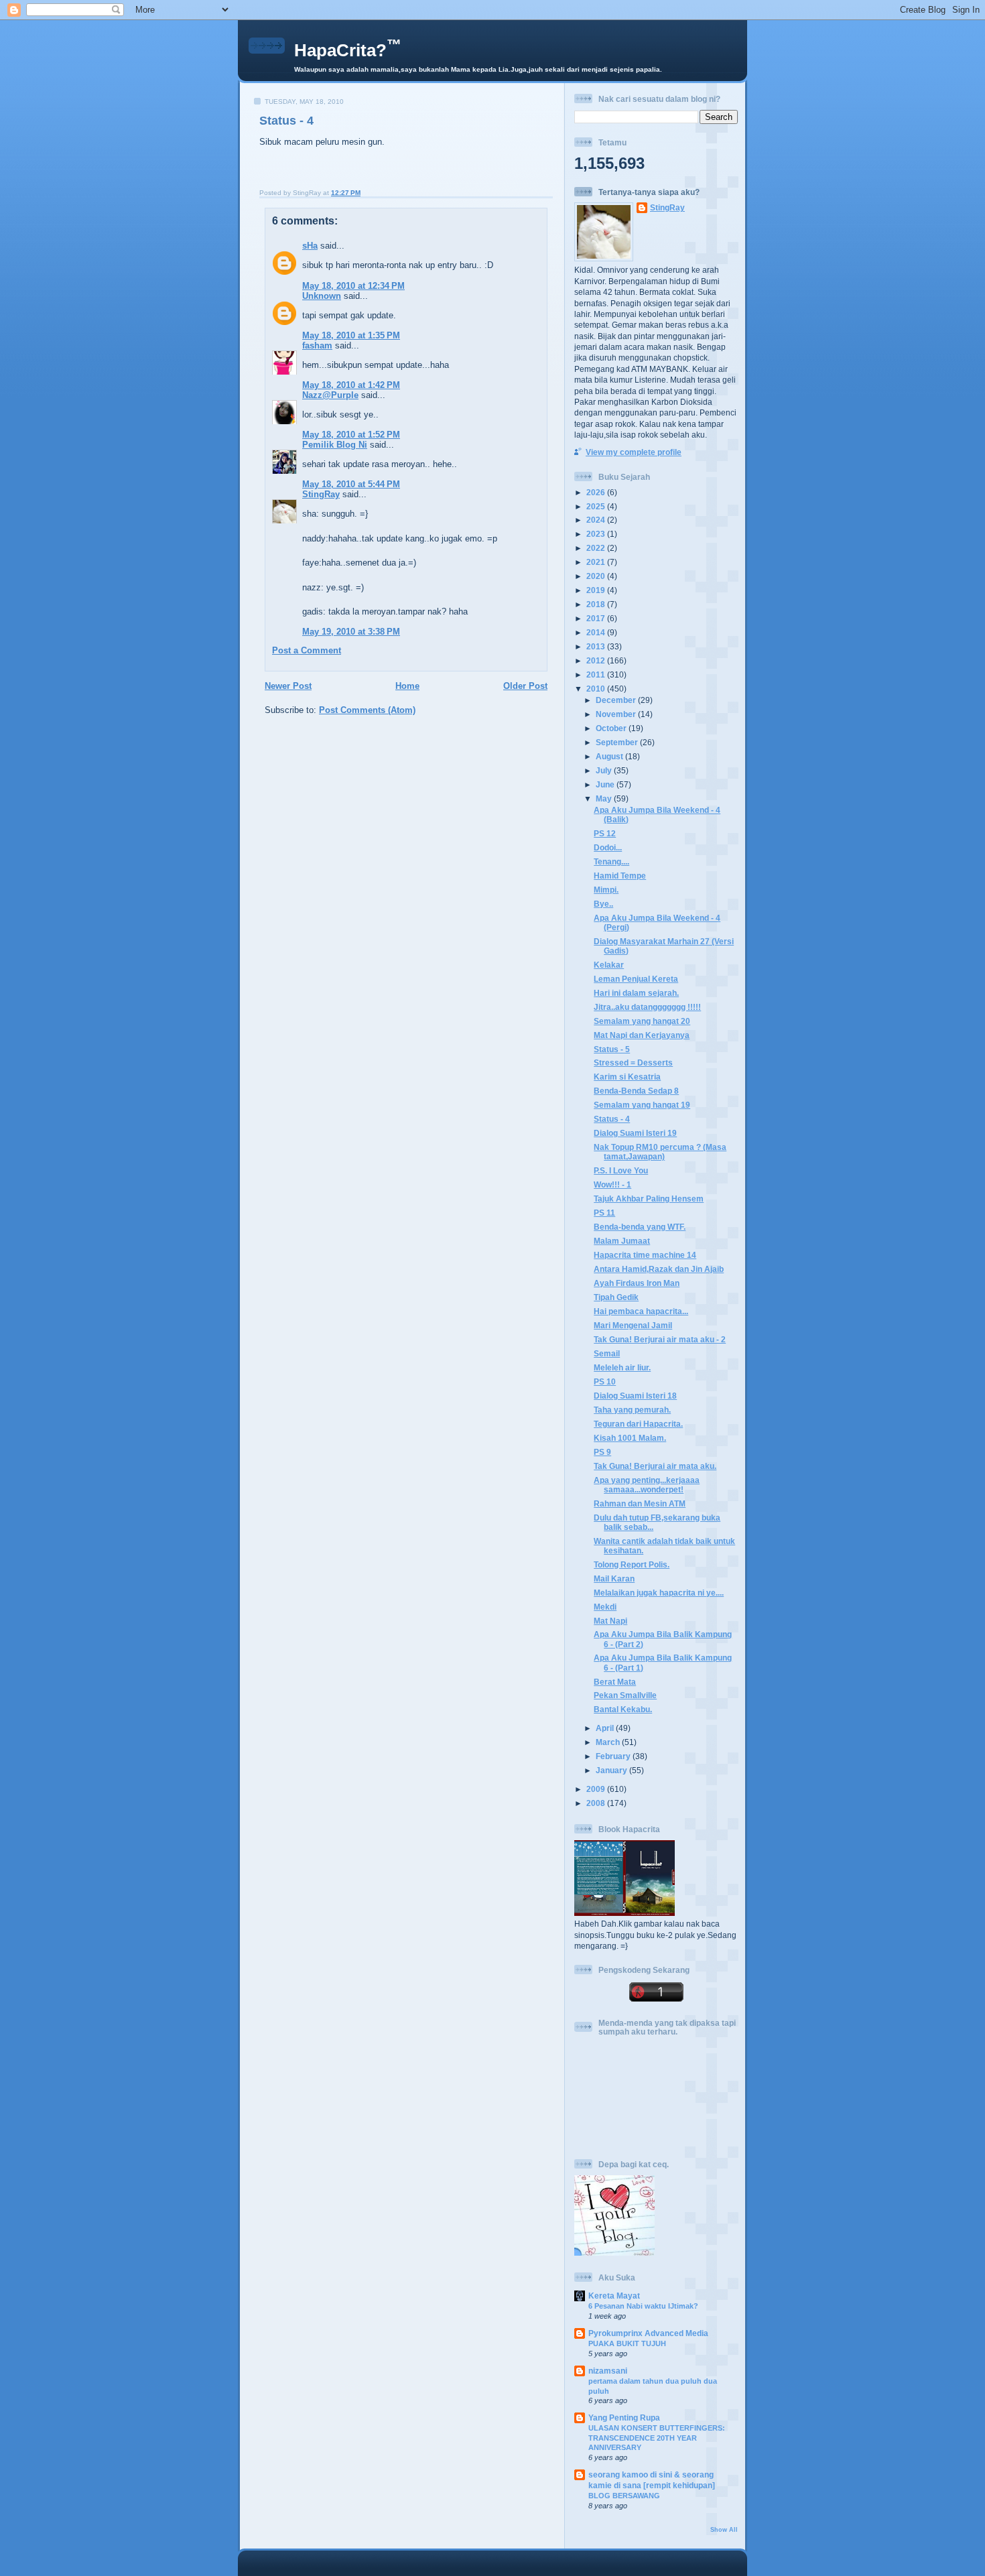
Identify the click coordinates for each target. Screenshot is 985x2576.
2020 (597, 576)
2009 (597, 1789)
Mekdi (605, 1607)
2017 (597, 618)
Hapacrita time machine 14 (645, 1255)
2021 (597, 562)
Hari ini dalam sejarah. (636, 993)
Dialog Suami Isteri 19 (635, 1133)
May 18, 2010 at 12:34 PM (353, 286)
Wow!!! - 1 (612, 1184)
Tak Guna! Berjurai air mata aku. (655, 1466)
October (612, 728)
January (612, 1770)
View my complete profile (634, 452)
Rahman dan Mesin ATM (640, 1503)
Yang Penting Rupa (624, 2418)
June (606, 784)
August (610, 756)
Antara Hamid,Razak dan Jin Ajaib (659, 1269)
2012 (597, 660)
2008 (597, 1803)
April (606, 1728)
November (617, 714)
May (605, 798)
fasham (317, 345)
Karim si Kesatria (627, 1077)
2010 (597, 689)
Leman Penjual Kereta (636, 979)
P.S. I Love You (621, 1170)
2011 (597, 674)
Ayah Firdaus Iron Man (637, 1283)
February (614, 1756)
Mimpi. (606, 890)
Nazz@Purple (330, 395)
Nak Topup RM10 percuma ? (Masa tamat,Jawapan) (660, 1152)
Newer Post (288, 686)
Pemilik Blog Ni (335, 445)
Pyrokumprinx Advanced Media (648, 2333)
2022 (597, 548)
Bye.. (603, 904)
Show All (724, 2530)
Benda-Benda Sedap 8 (636, 1091)
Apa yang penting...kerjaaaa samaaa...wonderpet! (647, 1485)
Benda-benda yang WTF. (640, 1227)
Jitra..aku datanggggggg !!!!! (647, 1007)
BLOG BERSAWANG (624, 2496)
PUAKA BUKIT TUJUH (627, 2343)
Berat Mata (615, 1682)
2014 (597, 632)
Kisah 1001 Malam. (630, 1438)
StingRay (321, 494)
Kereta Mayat (614, 2296)
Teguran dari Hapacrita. (638, 1424)
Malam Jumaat (622, 1241)
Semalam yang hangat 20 (642, 1021)
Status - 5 (612, 1049)
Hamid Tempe (620, 876)
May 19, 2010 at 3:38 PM (351, 632)
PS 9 (602, 1452)
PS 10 (605, 1381)
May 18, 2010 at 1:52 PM (351, 435)
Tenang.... (611, 861)
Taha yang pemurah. (632, 1410)
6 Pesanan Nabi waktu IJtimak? (643, 2306)
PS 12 (605, 833)
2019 (597, 590)
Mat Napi (610, 1621)
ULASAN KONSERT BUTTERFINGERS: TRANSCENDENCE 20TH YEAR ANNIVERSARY (657, 2438)
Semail (607, 1353)
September (618, 742)
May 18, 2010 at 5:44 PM (351, 484)
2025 (597, 506)
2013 (597, 646)
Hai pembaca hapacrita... (641, 1311)
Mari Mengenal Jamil (633, 1325)
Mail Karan (614, 1579)
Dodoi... (608, 847)
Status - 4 (286, 121)
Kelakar (609, 965)
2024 (597, 520)
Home (407, 686)
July (605, 770)
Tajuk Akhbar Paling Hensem (649, 1199)
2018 (597, 604)
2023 (597, 534)
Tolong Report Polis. (632, 1564)
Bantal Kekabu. (623, 1709)
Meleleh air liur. (622, 1367)
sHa (310, 246)
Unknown (322, 296)
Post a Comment (307, 650)
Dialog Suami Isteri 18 (635, 1396)
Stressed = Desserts (633, 1062)
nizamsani (608, 2371)
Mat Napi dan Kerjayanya (642, 1035)
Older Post (525, 686)
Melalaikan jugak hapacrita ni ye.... (659, 1593)
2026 (597, 492)
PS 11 (604, 1213)
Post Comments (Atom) (367, 710)
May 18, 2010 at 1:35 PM (351, 335)
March (609, 1742)
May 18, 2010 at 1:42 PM (351, 385)
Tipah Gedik (616, 1297)
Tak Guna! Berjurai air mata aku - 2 (660, 1339)
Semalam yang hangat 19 (642, 1105)
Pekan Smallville (625, 1695)
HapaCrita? (348, 50)
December (617, 700)
